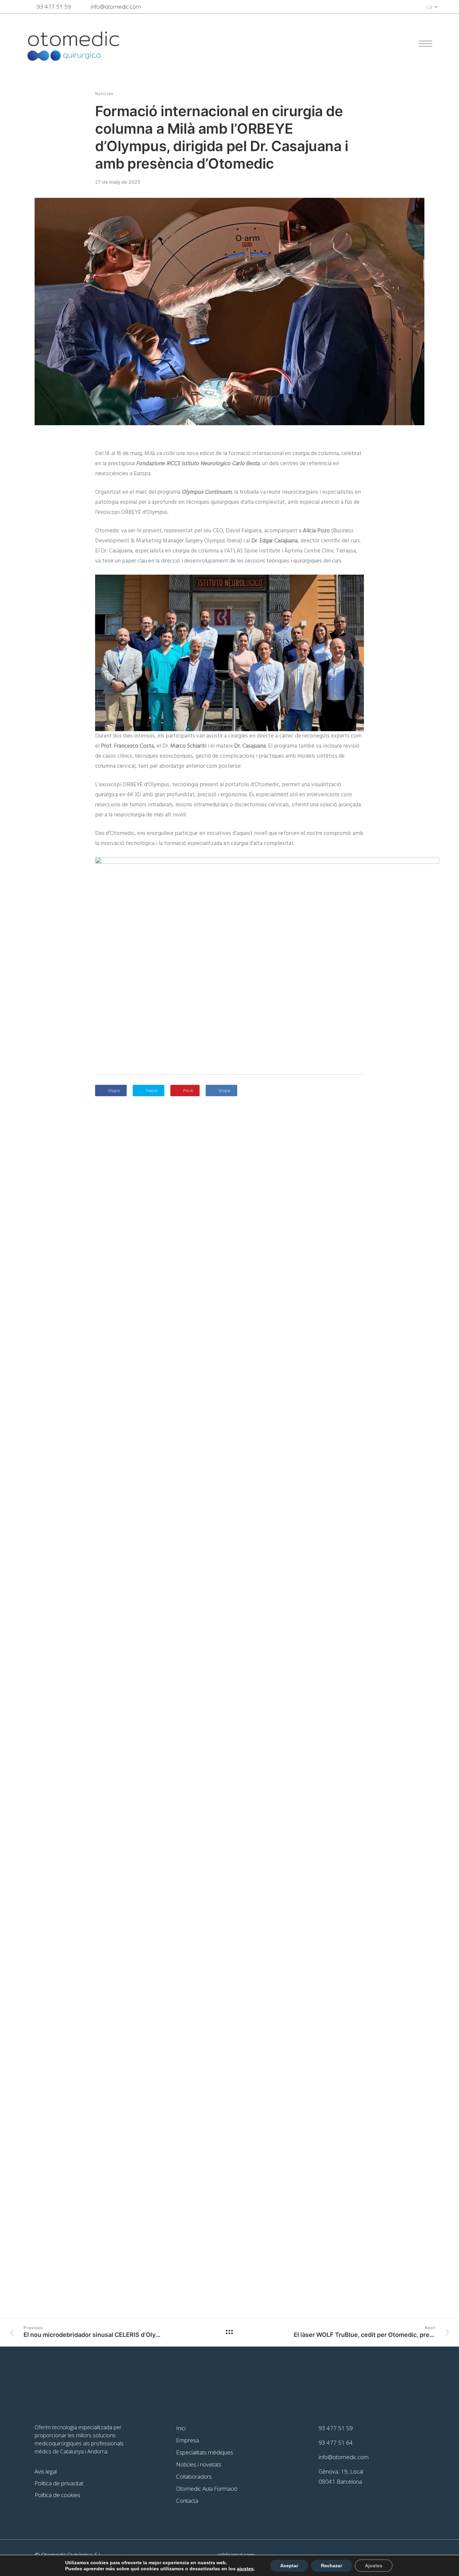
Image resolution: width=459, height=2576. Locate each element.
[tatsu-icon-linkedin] (400, 7)
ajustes (245, 2569)
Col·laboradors (194, 2476)
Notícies (104, 94)
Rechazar (331, 2566)
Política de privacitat (59, 2483)
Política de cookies (57, 2495)
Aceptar (289, 2566)
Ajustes (374, 2566)
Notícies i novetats (199, 2464)
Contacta (187, 2501)
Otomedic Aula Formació (207, 2489)
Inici (181, 2428)
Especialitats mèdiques (205, 2452)
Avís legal (46, 2471)
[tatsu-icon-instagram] (413, 7)
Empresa (187, 2440)
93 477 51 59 (54, 7)
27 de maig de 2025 (118, 182)
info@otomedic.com (116, 7)
